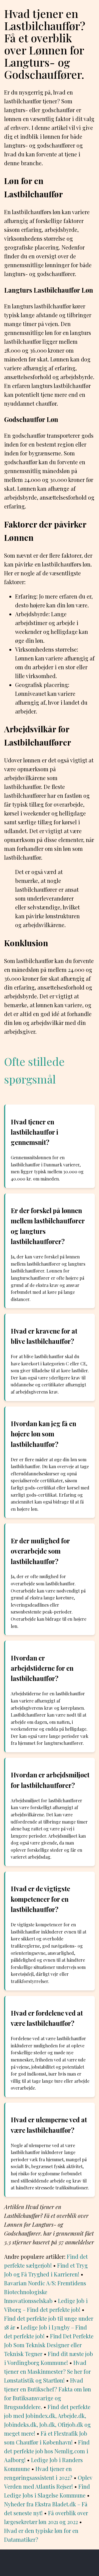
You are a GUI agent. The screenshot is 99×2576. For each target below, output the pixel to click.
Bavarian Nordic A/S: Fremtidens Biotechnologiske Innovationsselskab (45, 2292)
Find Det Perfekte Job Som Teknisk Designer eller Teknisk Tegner (49, 2345)
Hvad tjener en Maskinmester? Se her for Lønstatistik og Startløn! (47, 2371)
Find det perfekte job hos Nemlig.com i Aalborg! (47, 2451)
